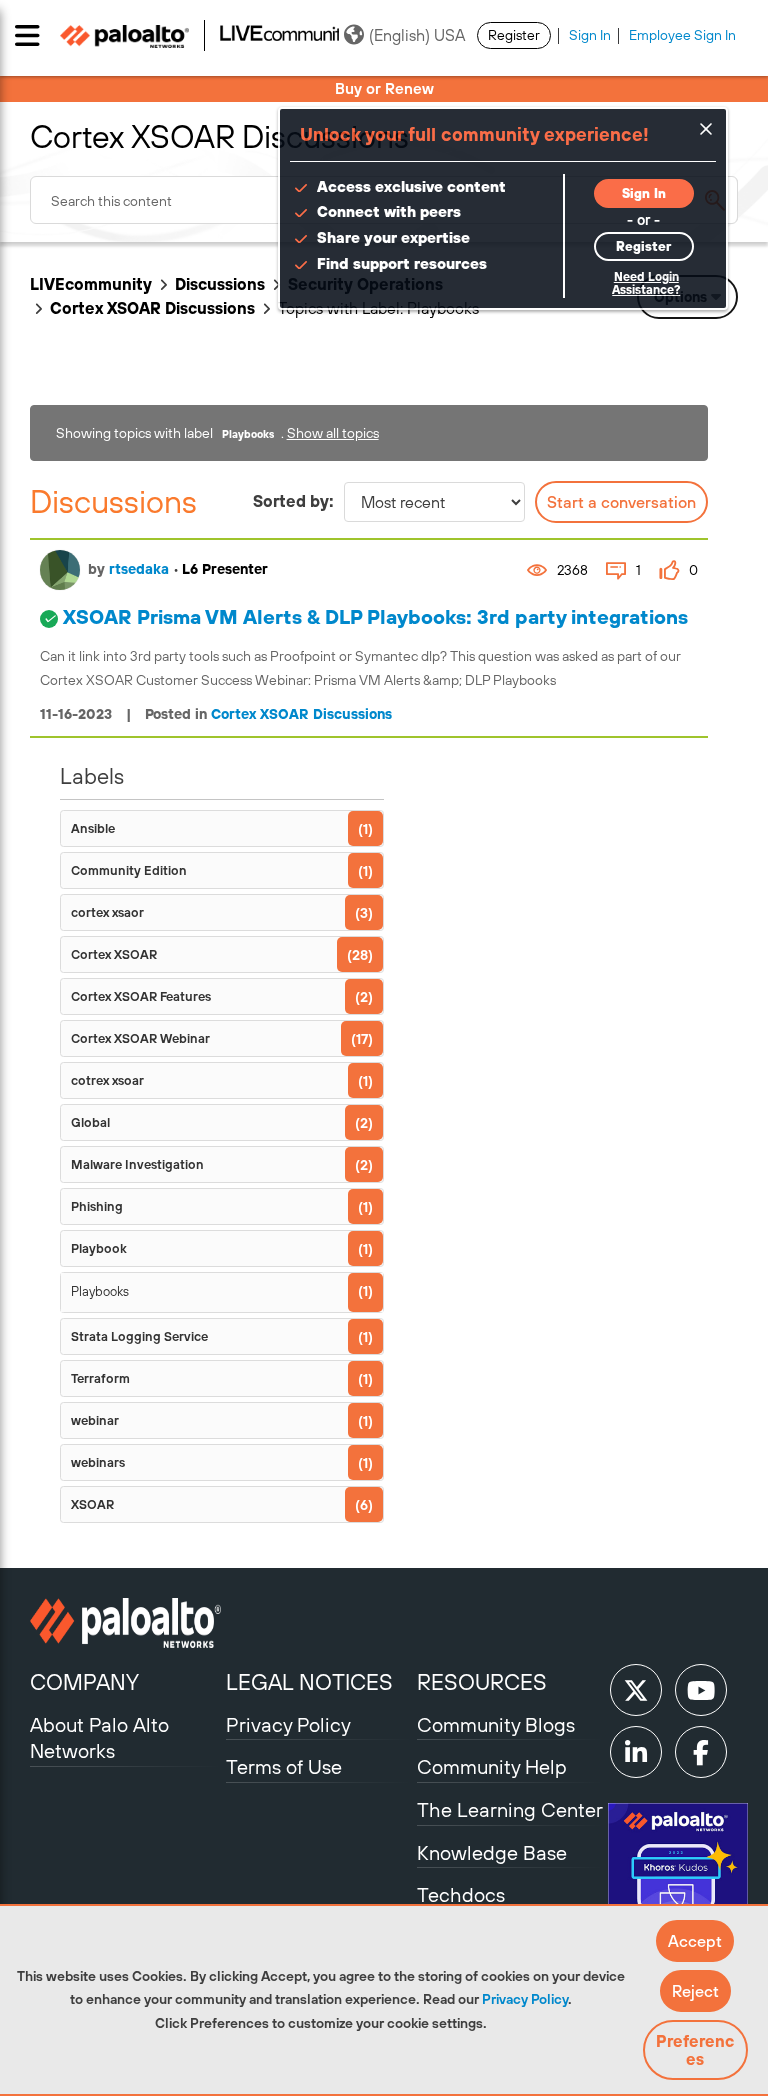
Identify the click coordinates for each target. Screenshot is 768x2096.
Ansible (93, 828)
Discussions (220, 284)
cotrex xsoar (107, 1080)
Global (90, 1122)
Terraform (100, 1378)
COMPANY (84, 1682)
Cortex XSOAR (114, 954)
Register (514, 35)
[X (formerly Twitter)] (636, 1690)
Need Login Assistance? (646, 283)
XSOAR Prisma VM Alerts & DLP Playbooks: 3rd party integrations (375, 616)
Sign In (590, 35)
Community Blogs (496, 1724)
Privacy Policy (525, 1999)
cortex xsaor (107, 912)
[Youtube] (701, 1690)
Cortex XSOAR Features (141, 996)
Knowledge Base (492, 1852)
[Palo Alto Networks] (125, 1623)
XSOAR (92, 1504)
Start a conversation (621, 502)
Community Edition (129, 870)
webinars (98, 1462)
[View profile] (60, 570)
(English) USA (417, 35)
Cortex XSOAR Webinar (140, 1038)
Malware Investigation (137, 1164)
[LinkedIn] (636, 1752)
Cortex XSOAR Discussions (152, 308)
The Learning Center (510, 1809)
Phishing (97, 1206)
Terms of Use (284, 1766)
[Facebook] (701, 1752)
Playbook (99, 1248)
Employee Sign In (682, 35)
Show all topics (333, 433)
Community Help (492, 1766)
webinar (95, 1420)
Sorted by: (293, 501)
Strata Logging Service (139, 1336)
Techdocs (461, 1894)
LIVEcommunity (91, 284)
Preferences (695, 2050)
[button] (695, 1941)
